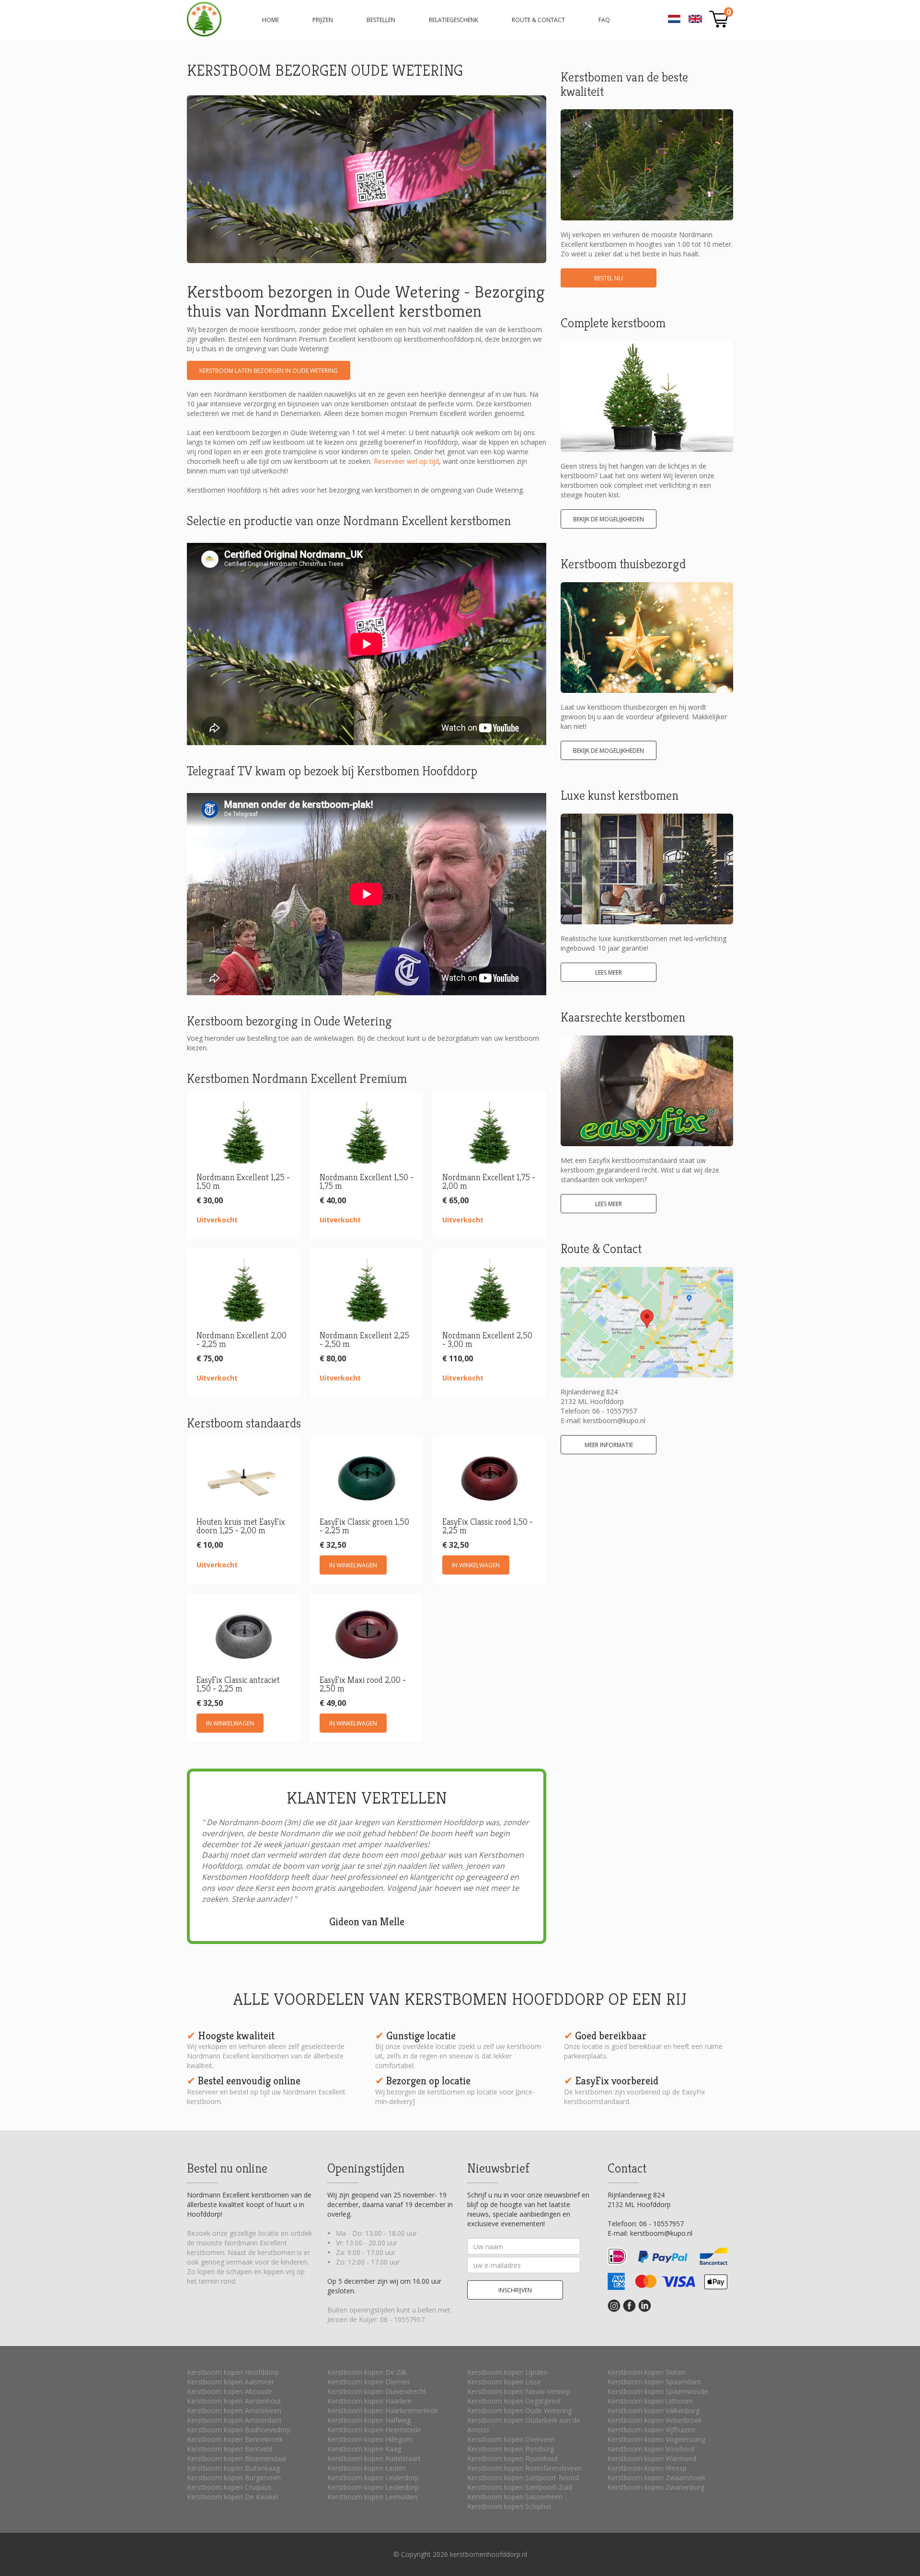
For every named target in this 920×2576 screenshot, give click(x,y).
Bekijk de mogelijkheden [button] (609, 519)
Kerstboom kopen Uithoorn (650, 2401)
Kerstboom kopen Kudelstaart (374, 2458)
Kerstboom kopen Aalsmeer (230, 2382)
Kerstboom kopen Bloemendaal (236, 2458)
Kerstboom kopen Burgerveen (234, 2478)
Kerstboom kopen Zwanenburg (656, 2487)
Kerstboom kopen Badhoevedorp (239, 2430)
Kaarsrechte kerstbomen (623, 1017)
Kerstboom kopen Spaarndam (654, 2382)
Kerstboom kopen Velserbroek (655, 2420)
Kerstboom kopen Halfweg (369, 2420)
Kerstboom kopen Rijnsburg (511, 2449)
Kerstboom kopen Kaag (364, 2449)
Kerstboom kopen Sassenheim (515, 2497)
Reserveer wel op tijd (406, 461)
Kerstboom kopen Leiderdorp (373, 2478)
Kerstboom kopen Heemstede (374, 2430)
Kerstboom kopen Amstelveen (234, 2410)
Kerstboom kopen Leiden (367, 2468)
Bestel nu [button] (609, 278)
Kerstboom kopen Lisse (504, 2382)
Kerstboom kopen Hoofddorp (233, 2372)
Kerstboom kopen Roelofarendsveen (524, 2468)
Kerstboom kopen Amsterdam (234, 2420)
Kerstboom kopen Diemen (368, 2382)
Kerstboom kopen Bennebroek (235, 2439)
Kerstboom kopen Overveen (511, 2439)
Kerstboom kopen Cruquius (229, 2487)
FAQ (604, 20)
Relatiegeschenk (454, 20)
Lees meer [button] (609, 972)
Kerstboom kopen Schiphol (509, 2506)
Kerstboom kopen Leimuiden (372, 2497)
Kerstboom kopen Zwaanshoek (656, 2478)
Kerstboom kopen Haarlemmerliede (383, 2410)
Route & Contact (538, 20)
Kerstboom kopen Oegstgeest (514, 2401)
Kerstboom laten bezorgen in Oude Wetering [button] (269, 371)
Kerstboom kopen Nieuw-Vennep (519, 2391)
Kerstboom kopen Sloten (646, 2372)
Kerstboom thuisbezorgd (623, 564)
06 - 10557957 (615, 1411)
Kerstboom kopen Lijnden (507, 2372)
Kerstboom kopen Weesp (647, 2468)
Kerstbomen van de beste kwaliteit (624, 84)
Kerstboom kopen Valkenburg (654, 2410)
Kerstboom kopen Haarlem (369, 2401)
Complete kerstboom (613, 323)
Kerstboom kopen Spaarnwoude (658, 2391)
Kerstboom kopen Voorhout (651, 2449)
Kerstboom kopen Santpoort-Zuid (520, 2487)
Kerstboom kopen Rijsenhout (513, 2458)
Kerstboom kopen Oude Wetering (519, 2410)
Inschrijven (515, 2290)
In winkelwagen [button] (353, 1565)
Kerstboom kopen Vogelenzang (656, 2439)
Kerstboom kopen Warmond (652, 2458)
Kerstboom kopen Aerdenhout (234, 2401)
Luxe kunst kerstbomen (620, 795)
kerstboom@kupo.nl (614, 1420)
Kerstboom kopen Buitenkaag (233, 2468)
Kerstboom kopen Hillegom (370, 2439)
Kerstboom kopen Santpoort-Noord (523, 2478)
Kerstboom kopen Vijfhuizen (651, 2430)
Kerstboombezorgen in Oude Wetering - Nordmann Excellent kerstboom (204, 19)
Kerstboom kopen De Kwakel (232, 2497)
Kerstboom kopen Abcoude (230, 2391)
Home (270, 20)
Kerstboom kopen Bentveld (230, 2449)
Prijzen (323, 20)
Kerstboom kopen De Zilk (367, 2372)
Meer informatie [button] (609, 1445)
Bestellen (381, 20)
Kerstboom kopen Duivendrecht (377, 2391)
